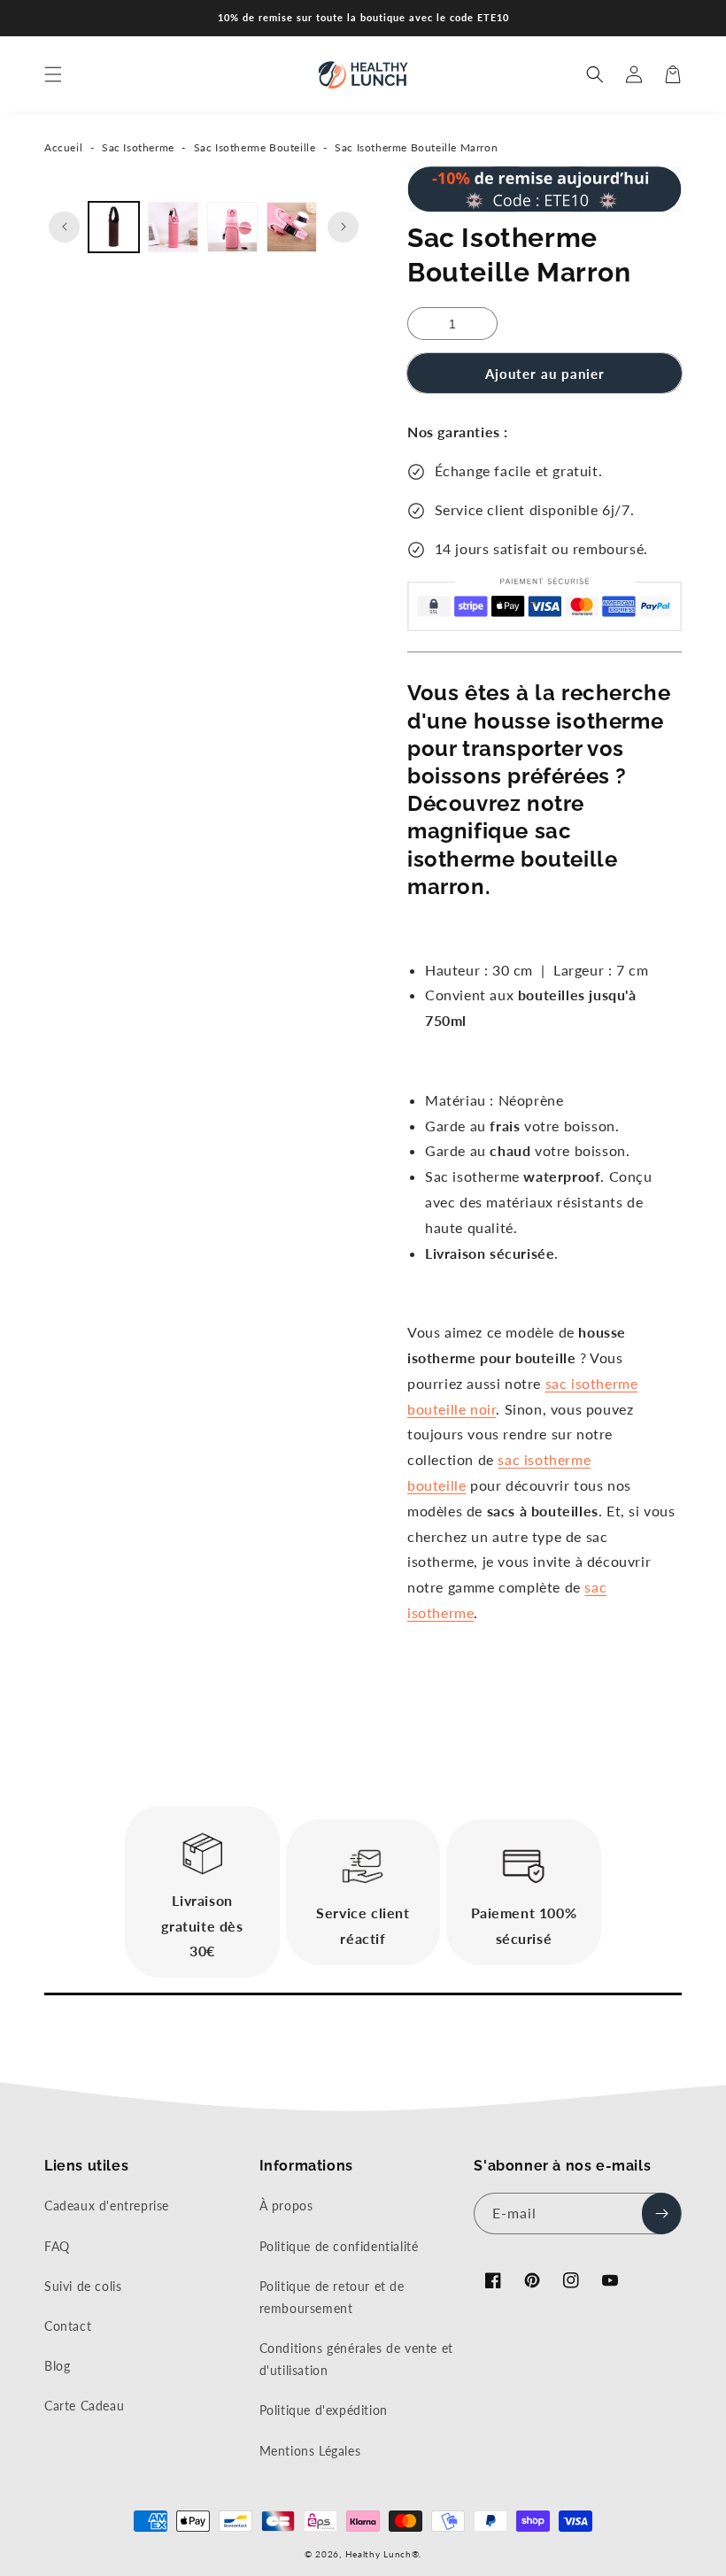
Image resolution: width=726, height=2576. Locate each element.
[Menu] (53, 74)
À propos (286, 2206)
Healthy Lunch (378, 2554)
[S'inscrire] (661, 2214)
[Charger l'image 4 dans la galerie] (292, 227)
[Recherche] (595, 74)
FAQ (57, 2246)
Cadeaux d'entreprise (107, 2206)
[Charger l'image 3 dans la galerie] (232, 227)
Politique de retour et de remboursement (332, 2297)
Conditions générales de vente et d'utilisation (356, 2359)
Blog (57, 2366)
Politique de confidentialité (339, 2246)
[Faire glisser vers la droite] (343, 227)
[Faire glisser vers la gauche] (64, 227)
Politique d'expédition (324, 2410)
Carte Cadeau (84, 2406)
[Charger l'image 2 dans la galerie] (173, 227)
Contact (68, 2326)
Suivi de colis (83, 2286)
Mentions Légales (310, 2451)
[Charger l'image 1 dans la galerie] (114, 227)
